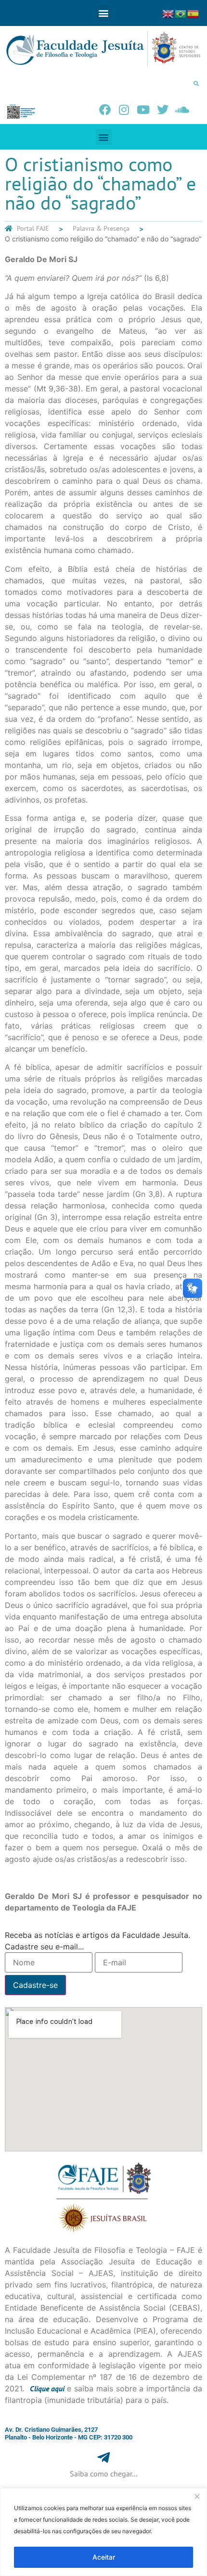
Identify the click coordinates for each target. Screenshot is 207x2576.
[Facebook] (105, 110)
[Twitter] (163, 110)
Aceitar (104, 2557)
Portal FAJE (33, 228)
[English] (168, 13)
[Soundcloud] (182, 110)
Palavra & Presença (101, 228)
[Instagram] (124, 110)
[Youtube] (143, 110)
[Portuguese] (181, 13)
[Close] (197, 2496)
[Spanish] (194, 13)
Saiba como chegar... (103, 2474)
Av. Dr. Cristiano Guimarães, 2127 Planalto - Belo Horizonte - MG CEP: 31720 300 (69, 2433)
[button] (104, 13)
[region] (103, 2532)
